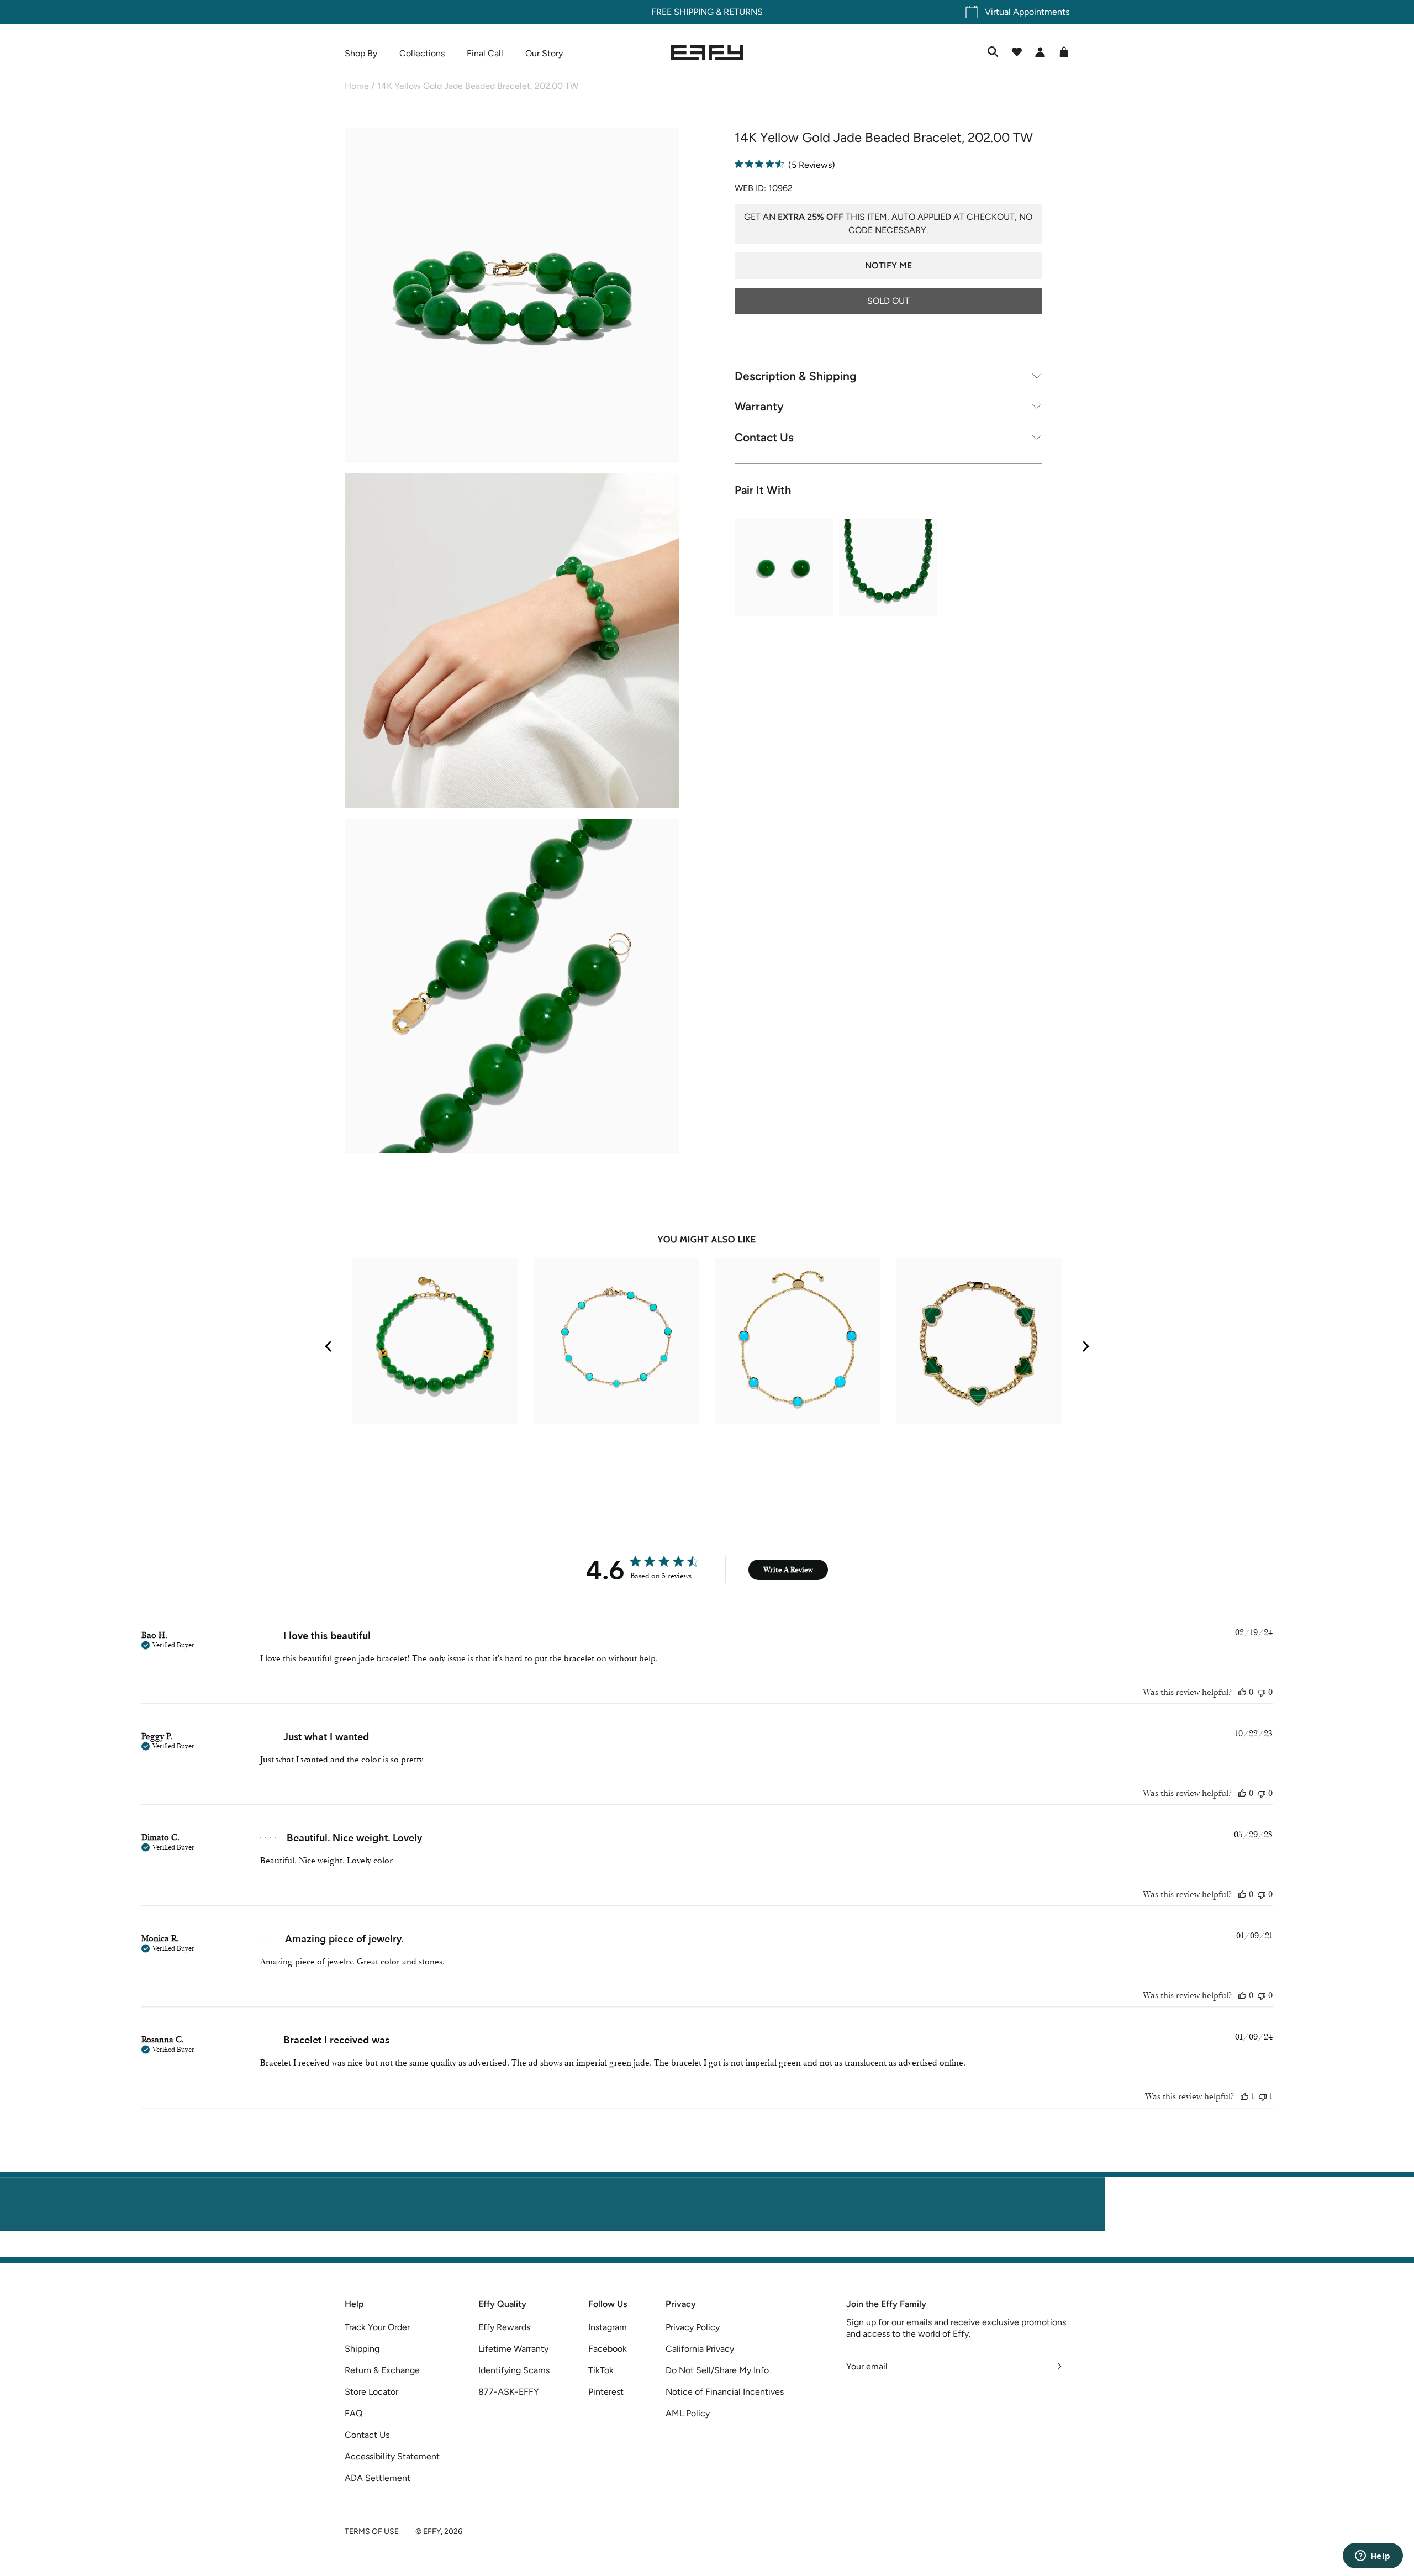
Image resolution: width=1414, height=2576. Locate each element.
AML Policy (688, 2413)
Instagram (608, 2327)
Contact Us (764, 437)
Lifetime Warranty (513, 2349)
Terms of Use (372, 2532)
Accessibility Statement (392, 2456)
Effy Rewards (504, 2327)
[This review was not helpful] (1262, 1692)
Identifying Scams (514, 2370)
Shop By (361, 53)
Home (357, 86)
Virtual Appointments (1027, 12)
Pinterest (606, 2392)
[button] (512, 297)
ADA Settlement (378, 2478)
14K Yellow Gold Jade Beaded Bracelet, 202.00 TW (478, 86)
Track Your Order (377, 2327)
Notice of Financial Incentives (725, 2392)
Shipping (362, 2349)
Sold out (888, 300)
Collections (422, 53)
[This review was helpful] (1242, 1692)
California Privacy (700, 2349)
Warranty (759, 406)
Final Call (485, 53)
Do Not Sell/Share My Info (717, 2370)
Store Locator (371, 2392)
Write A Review (788, 1570)
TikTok (601, 2370)
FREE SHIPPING (682, 12)
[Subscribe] (1060, 2367)
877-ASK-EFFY (509, 2392)
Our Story (544, 53)
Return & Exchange (382, 2370)
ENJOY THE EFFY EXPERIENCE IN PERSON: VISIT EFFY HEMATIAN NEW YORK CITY (707, 2250)
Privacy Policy (693, 2327)
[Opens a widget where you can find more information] (1373, 2557)
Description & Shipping (796, 375)
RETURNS (743, 12)
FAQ (353, 2413)
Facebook (608, 2349)
